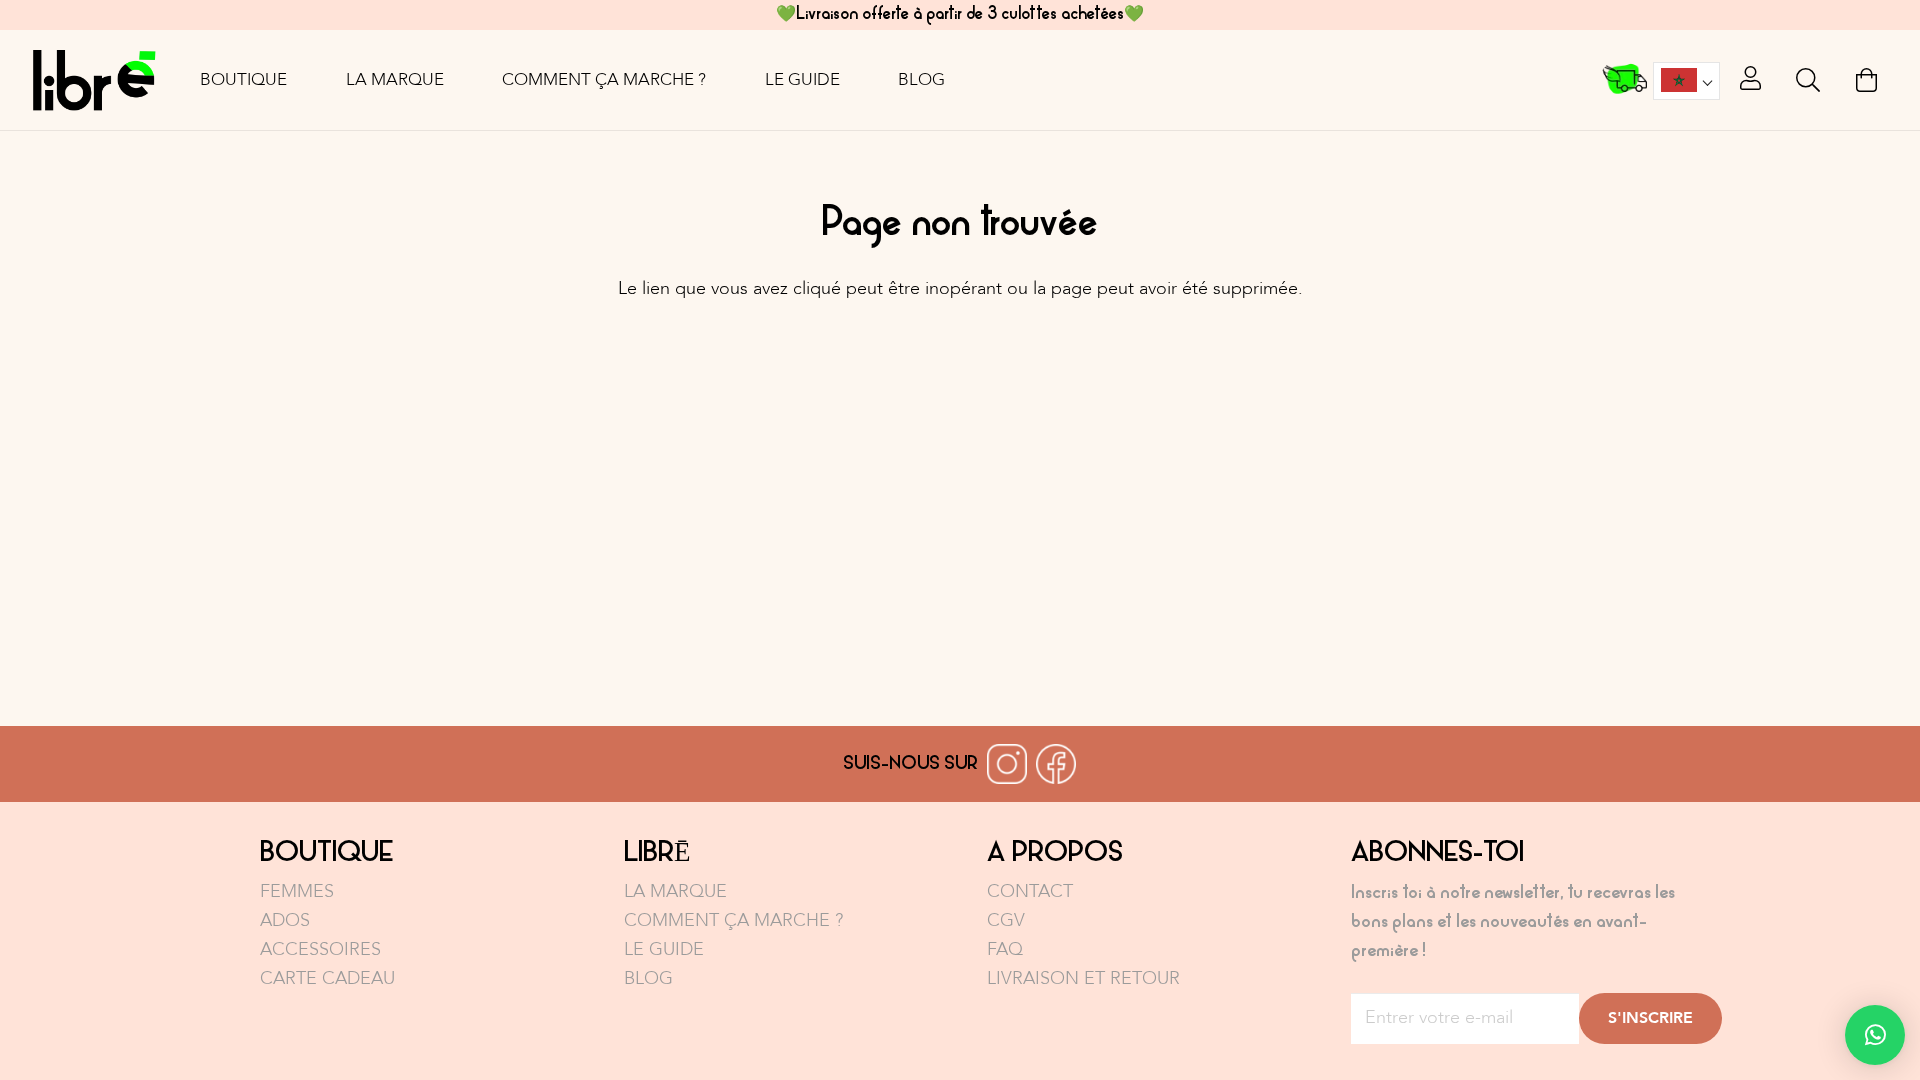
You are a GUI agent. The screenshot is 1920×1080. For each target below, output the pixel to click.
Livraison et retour (1083, 978)
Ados (285, 920)
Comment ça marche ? (733, 920)
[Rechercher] (1808, 80)
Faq (1005, 949)
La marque (675, 891)
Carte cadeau (327, 978)
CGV (1006, 920)
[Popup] (1750, 80)
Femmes (297, 891)
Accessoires (320, 949)
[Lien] (93, 80)
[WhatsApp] (1875, 1035)
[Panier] (1866, 80)
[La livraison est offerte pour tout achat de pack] (1626, 80)
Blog (648, 978)
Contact (1030, 891)
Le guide (664, 949)
